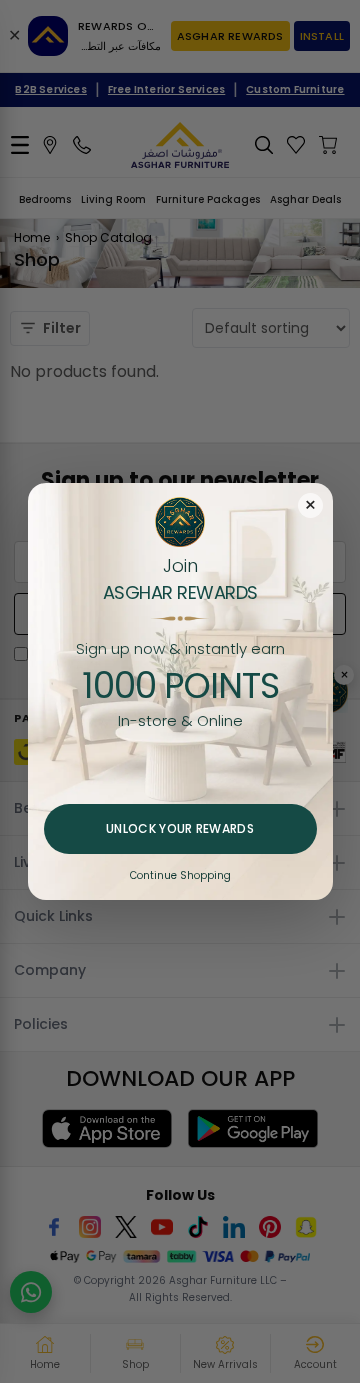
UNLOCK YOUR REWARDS (180, 828)
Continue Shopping (180, 875)
